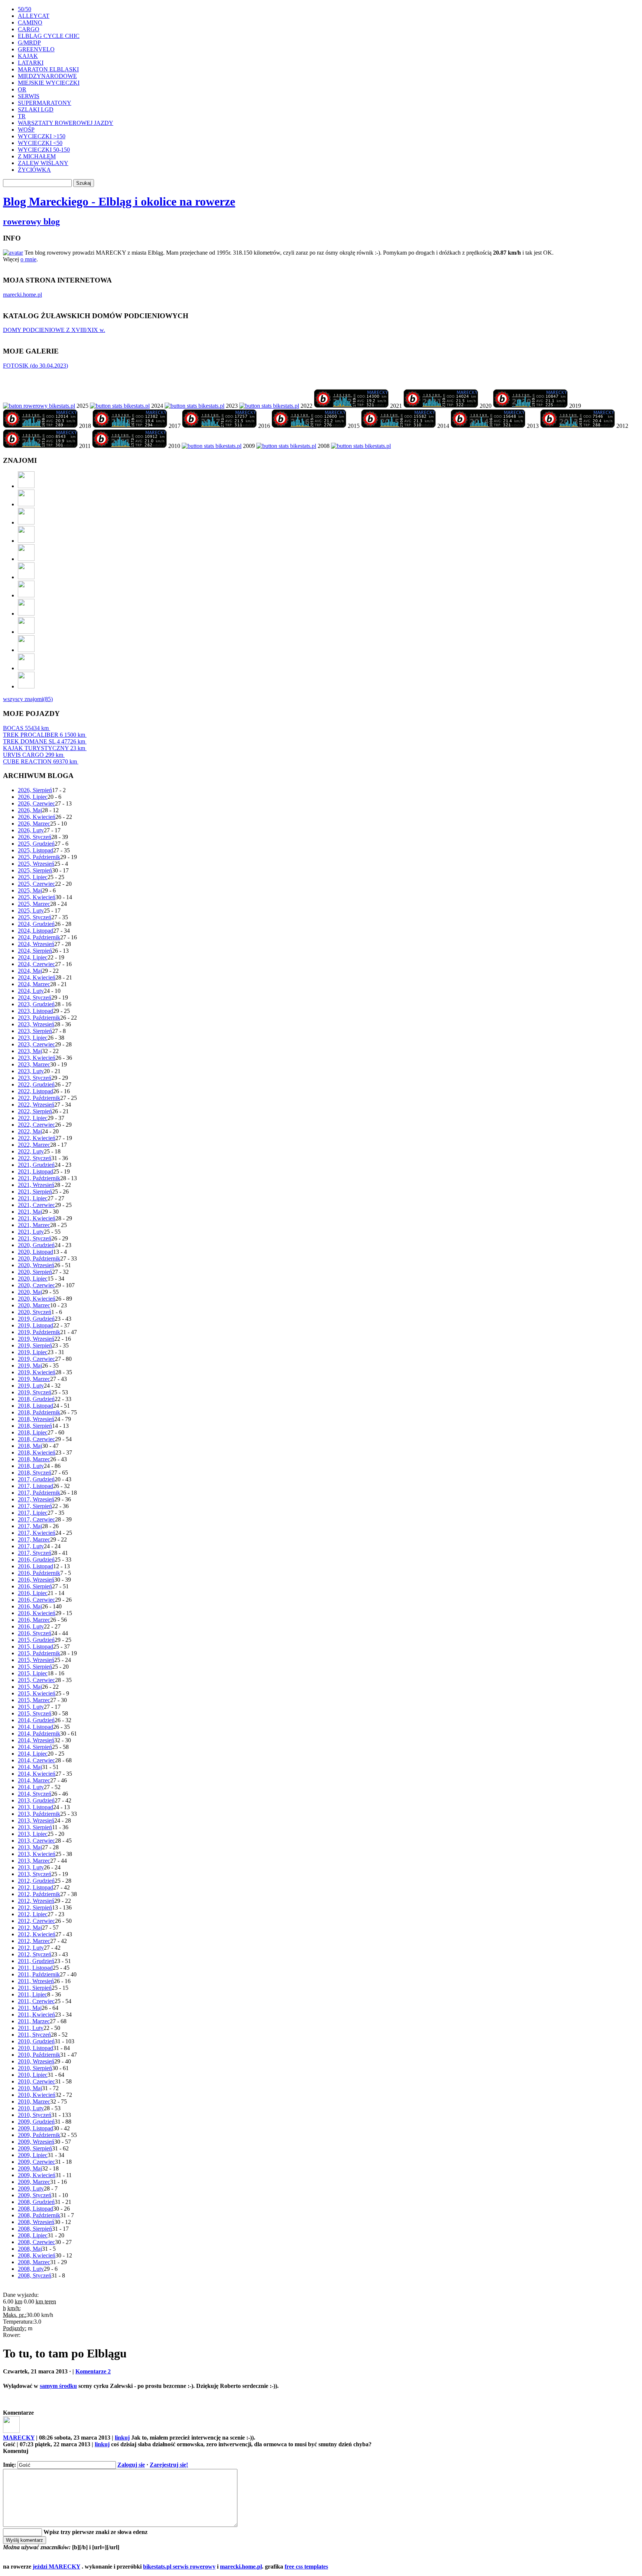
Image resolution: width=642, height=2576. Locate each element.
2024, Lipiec (33, 957)
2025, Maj (30, 890)
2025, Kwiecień (37, 897)
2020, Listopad (35, 1252)
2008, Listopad (35, 2209)
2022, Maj (30, 1131)
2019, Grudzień (36, 1319)
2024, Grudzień (36, 924)
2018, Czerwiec (36, 1439)
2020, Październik (39, 1258)
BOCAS (26, 728)
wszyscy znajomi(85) (28, 699)
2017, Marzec (34, 1539)
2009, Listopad (35, 2128)
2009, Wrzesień (36, 2142)
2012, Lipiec (33, 1914)
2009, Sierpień (35, 2148)
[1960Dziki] (26, 559)
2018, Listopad (35, 1406)
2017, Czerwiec (36, 1519)
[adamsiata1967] (26, 614)
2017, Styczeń (35, 1553)
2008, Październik (39, 2215)
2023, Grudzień (36, 1004)
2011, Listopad (35, 1968)
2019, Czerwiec (36, 1359)
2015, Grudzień (36, 1640)
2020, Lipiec (33, 1279)
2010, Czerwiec (36, 2081)
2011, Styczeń (34, 2035)
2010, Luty (31, 2108)
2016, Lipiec (33, 1593)
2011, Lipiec (33, 1994)
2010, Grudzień (36, 2041)
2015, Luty (31, 1707)
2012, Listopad (35, 1887)
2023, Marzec (34, 1064)
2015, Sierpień (35, 1667)
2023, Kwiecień (37, 1058)
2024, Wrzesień (36, 944)
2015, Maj (30, 1687)
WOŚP (26, 130)
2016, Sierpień (35, 1586)
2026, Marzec (34, 824)
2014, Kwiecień (37, 1774)
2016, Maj (30, 1606)
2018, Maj (30, 1446)
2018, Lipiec (33, 1432)
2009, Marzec (34, 2182)
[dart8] (26, 522)
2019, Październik (39, 1332)
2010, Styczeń (35, 2115)
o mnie (28, 259)
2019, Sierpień (35, 1345)
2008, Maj (30, 2249)
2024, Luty (31, 991)
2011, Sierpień (35, 1988)
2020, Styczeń (35, 1312)
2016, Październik (39, 1573)
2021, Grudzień (36, 1165)
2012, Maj (30, 1928)
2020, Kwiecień (37, 1299)
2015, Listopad (35, 1647)
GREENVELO (36, 49)
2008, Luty (31, 2269)
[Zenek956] (26, 650)
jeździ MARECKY (56, 2567)
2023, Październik (39, 1018)
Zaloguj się (131, 2465)
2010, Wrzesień (36, 2061)
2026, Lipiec (33, 797)
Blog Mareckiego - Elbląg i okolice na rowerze (119, 201)
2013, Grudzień (36, 1800)
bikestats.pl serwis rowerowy (179, 2567)
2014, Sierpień (35, 1747)
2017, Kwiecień (37, 1533)
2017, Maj (30, 1526)
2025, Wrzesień (36, 864)
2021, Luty (31, 1232)
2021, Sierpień (35, 1192)
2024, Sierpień (35, 951)
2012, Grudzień (36, 1881)
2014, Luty (31, 1787)
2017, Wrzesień (36, 1499)
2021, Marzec (34, 1225)
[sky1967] (26, 541)
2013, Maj (30, 1847)
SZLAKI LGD (36, 109)
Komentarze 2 (93, 2371)
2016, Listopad (35, 1566)
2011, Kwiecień (36, 2015)
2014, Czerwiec (36, 1760)
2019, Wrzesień (36, 1339)
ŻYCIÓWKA (34, 170)
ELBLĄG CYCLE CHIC (49, 36)
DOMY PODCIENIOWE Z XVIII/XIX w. (54, 330)
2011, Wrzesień (36, 1981)
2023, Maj (30, 1051)
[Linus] (26, 686)
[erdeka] (26, 486)
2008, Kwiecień (37, 2255)
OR (22, 89)
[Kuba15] (26, 577)
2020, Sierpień (35, 1272)
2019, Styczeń (35, 1392)
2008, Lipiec (33, 2235)
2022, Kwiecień (37, 1138)
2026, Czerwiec (36, 803)
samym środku (58, 2386)
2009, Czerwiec (36, 2162)
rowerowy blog (31, 222)
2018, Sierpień (35, 1426)
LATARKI (31, 63)
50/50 (25, 9)
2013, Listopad (35, 1807)
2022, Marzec (34, 1145)
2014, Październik (39, 1734)
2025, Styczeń (35, 917)
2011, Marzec (34, 2021)
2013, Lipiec (33, 1834)
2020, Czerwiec (36, 1285)
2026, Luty (31, 830)
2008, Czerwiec (36, 2242)
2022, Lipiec (33, 1118)
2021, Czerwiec (36, 1205)
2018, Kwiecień (37, 1452)
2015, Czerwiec (36, 1680)
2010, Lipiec (33, 2075)
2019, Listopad (35, 1325)
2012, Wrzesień (36, 1901)
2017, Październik (39, 1493)
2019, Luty (31, 1386)
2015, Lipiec (33, 1673)
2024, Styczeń (35, 998)
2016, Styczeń (35, 1633)
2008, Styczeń (35, 2275)
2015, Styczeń (35, 1713)
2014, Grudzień (36, 1720)
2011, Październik (39, 1974)
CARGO (29, 29)
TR (22, 116)
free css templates (306, 2567)
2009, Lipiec (33, 2155)
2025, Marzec (34, 904)
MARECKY (19, 2438)
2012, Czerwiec (36, 1921)
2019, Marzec (34, 1379)
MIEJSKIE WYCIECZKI (49, 83)
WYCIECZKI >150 (42, 136)
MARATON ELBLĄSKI (48, 69)
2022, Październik (39, 1098)
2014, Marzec (34, 1780)
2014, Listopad (35, 1727)
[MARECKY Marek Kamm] (120, 406)
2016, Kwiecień (37, 1613)
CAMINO (30, 22)
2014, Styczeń (35, 1794)
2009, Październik (39, 2135)
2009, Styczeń (35, 2195)
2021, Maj (30, 1212)
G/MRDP (29, 43)
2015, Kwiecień (37, 1693)
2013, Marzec (34, 1861)
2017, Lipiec (33, 1513)
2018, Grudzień (36, 1399)
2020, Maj (30, 1292)
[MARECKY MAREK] (286, 446)
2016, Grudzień (36, 1560)
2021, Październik (39, 1178)
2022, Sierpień (35, 1111)
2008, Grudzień (36, 2202)
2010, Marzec (34, 2102)
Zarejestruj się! (169, 2465)
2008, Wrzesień (36, 2222)
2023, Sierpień (35, 1031)
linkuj (122, 2438)
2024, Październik (39, 937)
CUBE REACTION (40, 761)
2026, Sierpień (35, 790)
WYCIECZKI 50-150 (44, 150)
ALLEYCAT (34, 16)
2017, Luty (31, 1546)
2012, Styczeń (35, 1954)
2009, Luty (31, 2188)
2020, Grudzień (36, 1245)
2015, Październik (39, 1653)
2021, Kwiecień (37, 1218)
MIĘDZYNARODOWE (47, 76)
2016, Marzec (34, 1620)
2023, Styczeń (35, 1078)
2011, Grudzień (36, 1961)
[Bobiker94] (26, 595)
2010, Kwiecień (37, 2095)
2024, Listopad (35, 931)
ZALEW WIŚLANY (43, 163)
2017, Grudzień (36, 1479)
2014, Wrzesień (36, 1740)
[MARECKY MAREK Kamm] (212, 446)
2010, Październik (39, 2055)
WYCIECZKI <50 (40, 143)
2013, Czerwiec (36, 1841)
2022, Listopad (35, 1091)
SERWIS (29, 96)
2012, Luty (31, 1948)
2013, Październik (39, 1814)
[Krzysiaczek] (26, 632)
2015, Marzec (34, 1700)
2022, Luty (31, 1151)
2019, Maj (30, 1366)
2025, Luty (31, 911)
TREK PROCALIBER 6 (44, 735)
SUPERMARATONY (45, 103)
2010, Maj (30, 2088)
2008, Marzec (34, 2262)
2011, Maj (30, 2008)
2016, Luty (31, 1626)
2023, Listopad (35, 1011)
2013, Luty (31, 1867)
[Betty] (26, 504)
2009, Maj (30, 2168)
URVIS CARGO (33, 755)
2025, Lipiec (33, 877)
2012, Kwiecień (37, 1934)
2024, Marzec (34, 984)
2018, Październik (39, 1412)
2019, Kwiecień (37, 1372)
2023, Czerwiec (36, 1044)
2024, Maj (30, 971)
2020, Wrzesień (36, 1265)
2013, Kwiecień (37, 1854)
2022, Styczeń (35, 1158)
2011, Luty (31, 2028)
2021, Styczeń (35, 1238)
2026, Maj (30, 810)
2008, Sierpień (35, 2229)
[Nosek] (26, 668)
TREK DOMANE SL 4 (44, 741)
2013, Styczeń (35, 1874)
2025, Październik (39, 857)
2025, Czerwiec (36, 884)
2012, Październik (39, 1894)
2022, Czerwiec (36, 1125)
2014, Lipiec (33, 1754)
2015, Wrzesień (36, 1660)
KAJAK (28, 56)
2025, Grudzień (36, 844)
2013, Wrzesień (36, 1820)
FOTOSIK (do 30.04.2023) (35, 366)
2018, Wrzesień (36, 1419)
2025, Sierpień (35, 870)
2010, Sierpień (35, 2068)
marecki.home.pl (22, 295)
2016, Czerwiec (36, 1600)
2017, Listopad (35, 1486)
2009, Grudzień (36, 2122)
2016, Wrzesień (36, 1580)
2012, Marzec (34, 1941)
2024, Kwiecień (37, 977)
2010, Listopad (35, 2048)
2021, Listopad (35, 1171)
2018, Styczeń (35, 1473)
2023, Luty (31, 1071)
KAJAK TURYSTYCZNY (44, 748)
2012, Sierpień (35, 1907)
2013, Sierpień (35, 1827)
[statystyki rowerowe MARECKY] (39, 406)
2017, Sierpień (35, 1506)
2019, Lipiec (33, 1352)
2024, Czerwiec (36, 964)
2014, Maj (30, 1767)
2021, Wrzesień (36, 1185)
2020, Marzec (34, 1305)
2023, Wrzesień (36, 1024)
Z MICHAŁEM (37, 156)
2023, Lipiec (33, 1038)
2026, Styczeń (35, 837)
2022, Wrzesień (36, 1105)
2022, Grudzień (36, 1084)
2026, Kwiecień (37, 817)
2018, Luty (31, 1466)
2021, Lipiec (33, 1198)
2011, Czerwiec (36, 2001)
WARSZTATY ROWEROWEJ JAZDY (66, 123)
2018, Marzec (34, 1459)
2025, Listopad (35, 850)
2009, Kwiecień (37, 2175)
